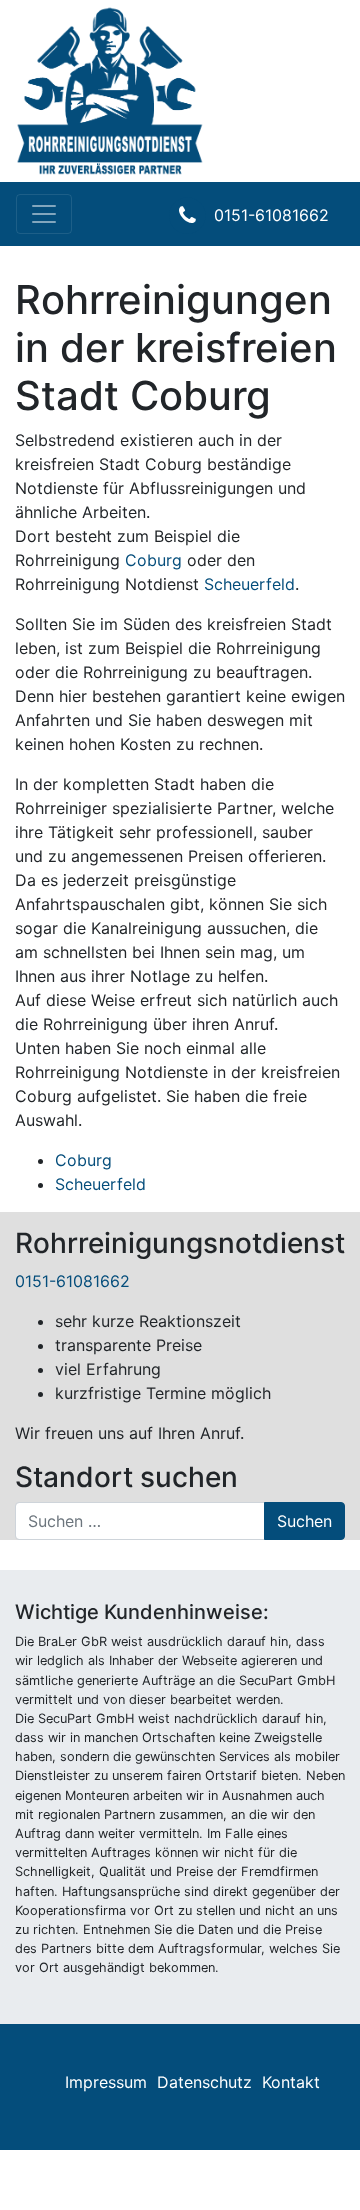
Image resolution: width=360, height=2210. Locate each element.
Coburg (153, 560)
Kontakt (291, 2082)
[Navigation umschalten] (44, 214)
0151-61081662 (271, 215)
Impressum (106, 2082)
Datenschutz (204, 2082)
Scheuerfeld (249, 584)
